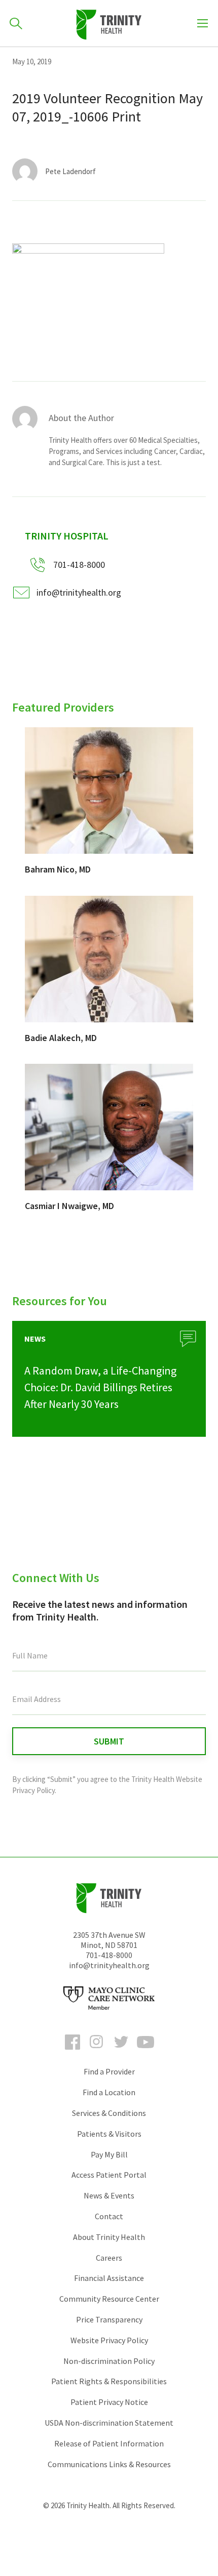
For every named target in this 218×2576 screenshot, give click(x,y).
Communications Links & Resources (109, 2464)
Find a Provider (109, 2071)
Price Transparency (109, 2319)
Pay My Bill (109, 2154)
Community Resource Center (109, 2299)
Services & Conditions (109, 2113)
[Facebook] (72, 2051)
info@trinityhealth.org (79, 592)
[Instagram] (97, 2051)
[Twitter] (121, 2051)
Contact (109, 2216)
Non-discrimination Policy (109, 2361)
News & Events (109, 2195)
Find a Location (109, 2092)
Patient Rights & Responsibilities (109, 2381)
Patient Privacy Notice (109, 2402)
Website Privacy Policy (109, 2340)
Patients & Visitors (109, 2134)
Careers (109, 2258)
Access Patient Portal (109, 2175)
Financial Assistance (109, 2278)
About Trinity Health (109, 2237)
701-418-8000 (109, 1955)
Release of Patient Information (109, 2443)
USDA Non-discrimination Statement (109, 2423)
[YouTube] (146, 2051)
